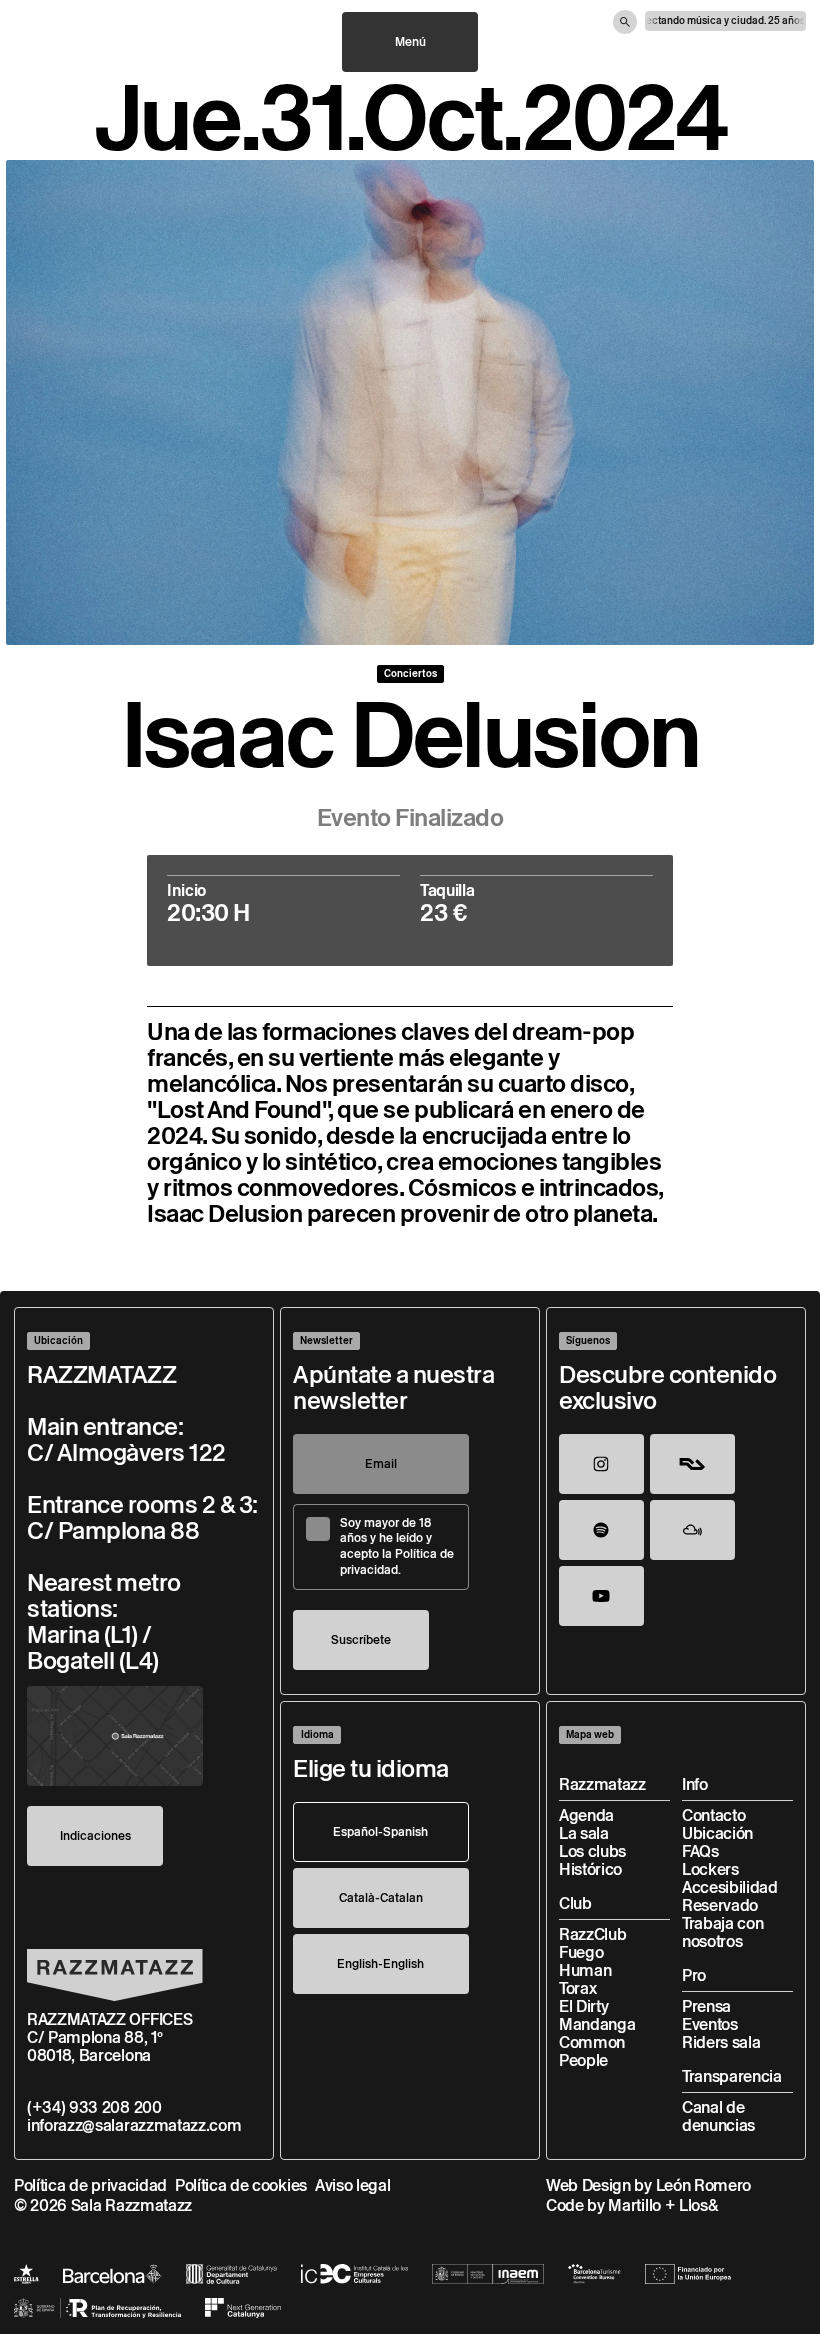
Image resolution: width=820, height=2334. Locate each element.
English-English (380, 1963)
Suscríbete (361, 1639)
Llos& (698, 2205)
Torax (577, 1988)
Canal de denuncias (718, 2116)
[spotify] (601, 1530)
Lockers (710, 1869)
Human (585, 1970)
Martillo (634, 2205)
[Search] (625, 22)
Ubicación (717, 1833)
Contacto (713, 1815)
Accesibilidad (730, 1887)
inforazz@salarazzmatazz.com (134, 2125)
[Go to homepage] (115, 1975)
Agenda (586, 1815)
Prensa (706, 2006)
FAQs (700, 1851)
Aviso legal (352, 2185)
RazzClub (592, 1934)
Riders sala (721, 2042)
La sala (584, 1833)
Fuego (581, 1952)
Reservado (720, 1905)
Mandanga (597, 2024)
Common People (592, 2051)
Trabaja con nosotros (722, 1932)
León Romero (703, 2185)
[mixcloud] (692, 1530)
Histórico (590, 1869)
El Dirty (583, 2006)
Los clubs (592, 1851)
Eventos (710, 2024)
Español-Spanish (380, 1831)
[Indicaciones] (115, 1736)
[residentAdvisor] (692, 1464)
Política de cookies (241, 2185)
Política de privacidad (90, 2185)
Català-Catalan (381, 1897)
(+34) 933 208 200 (94, 2107)
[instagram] (601, 1464)
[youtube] (601, 1596)
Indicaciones (95, 1835)
